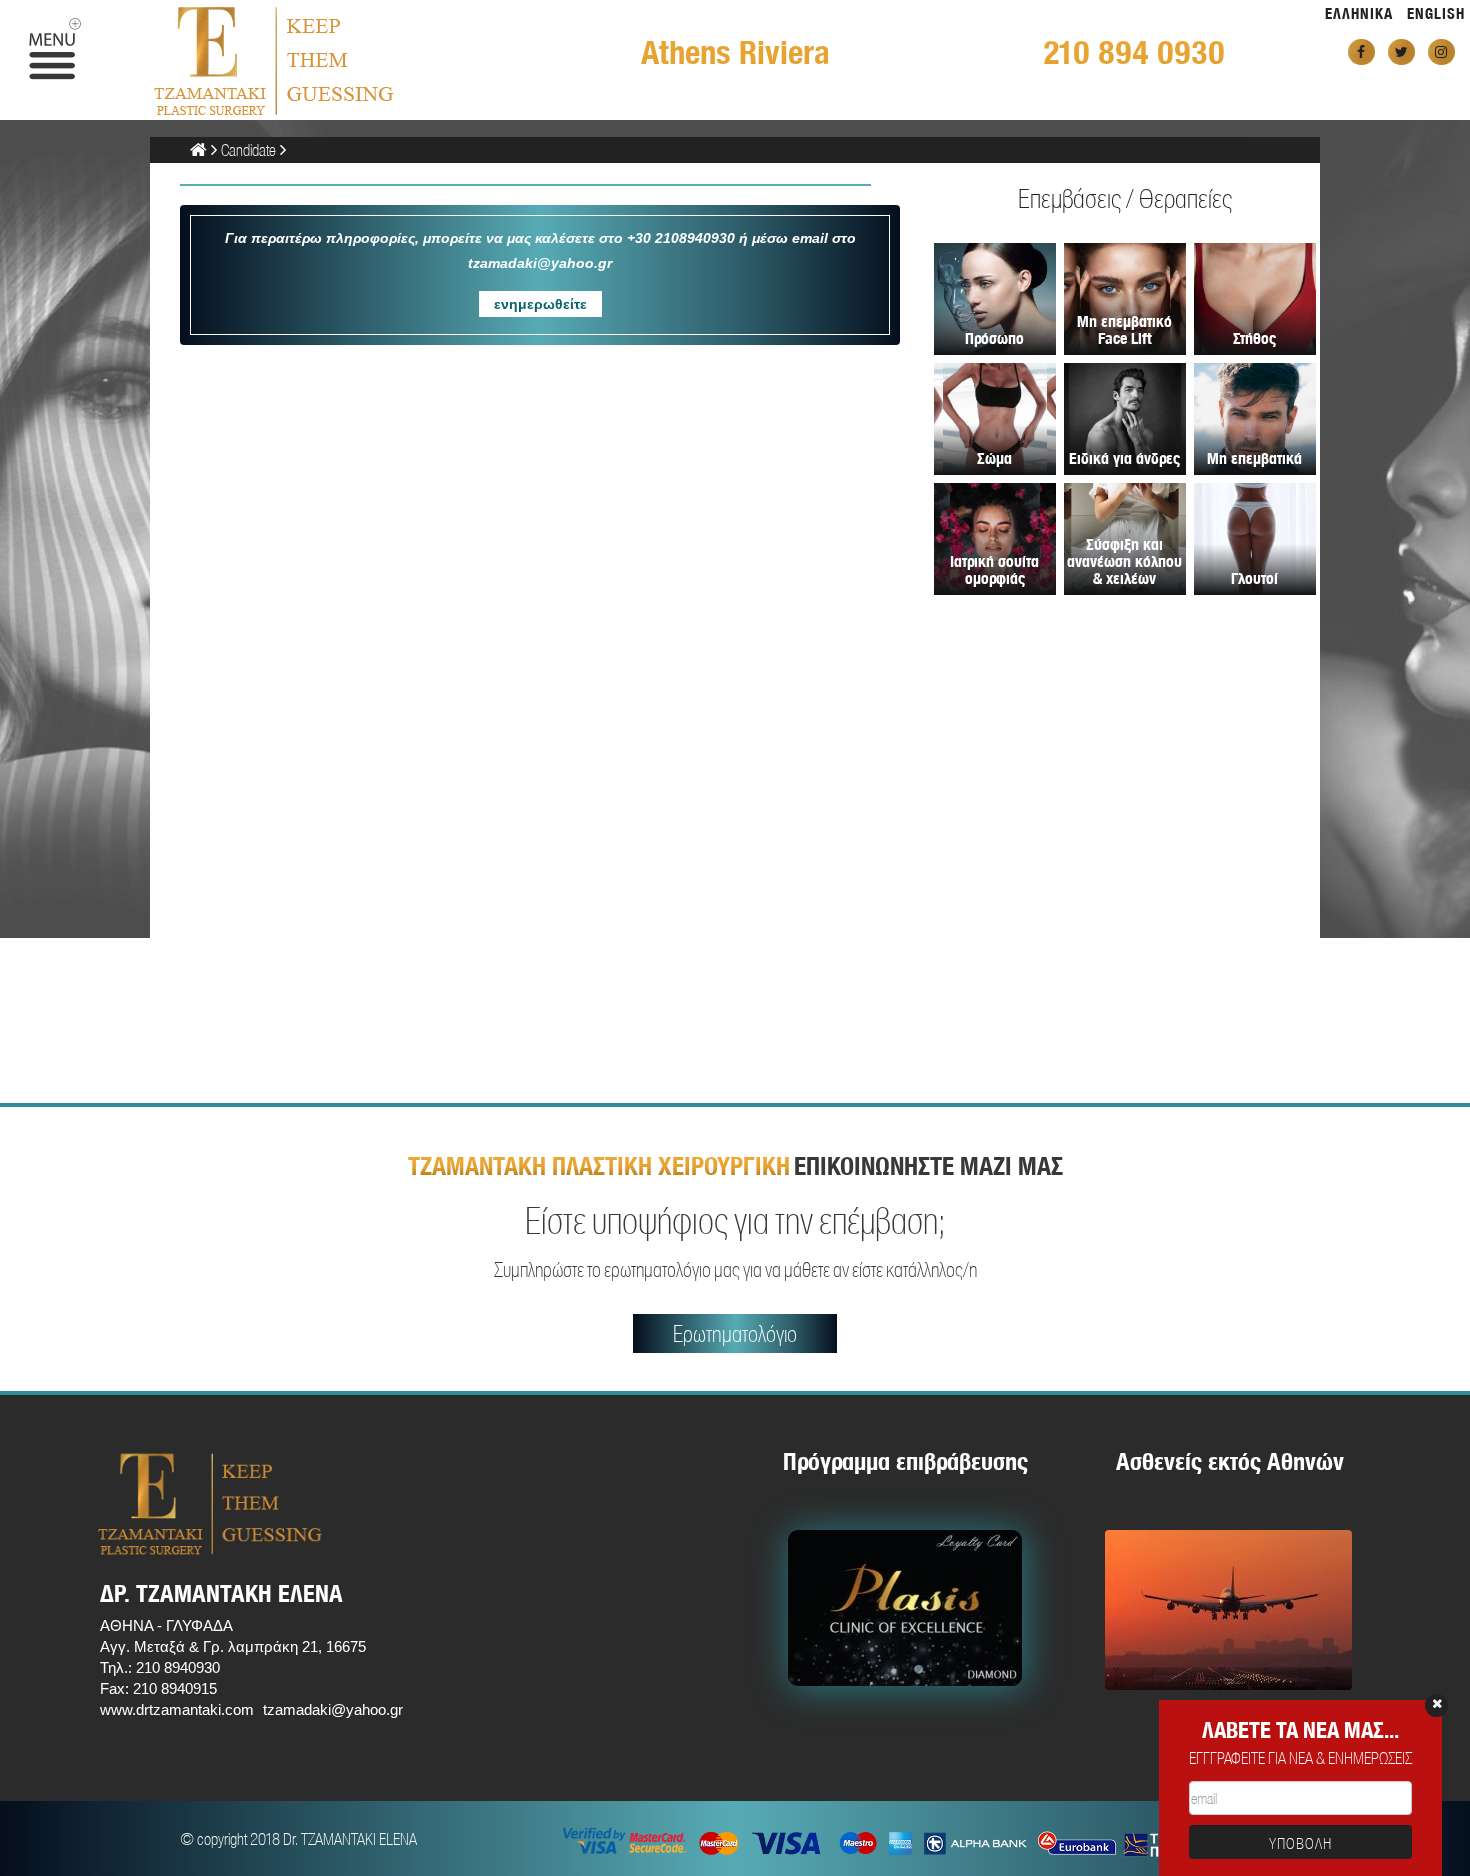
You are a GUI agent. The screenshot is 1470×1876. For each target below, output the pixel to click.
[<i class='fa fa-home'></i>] (198, 149)
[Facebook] (1361, 52)
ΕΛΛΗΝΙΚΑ (1359, 13)
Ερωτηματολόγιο (735, 1333)
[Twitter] (1401, 52)
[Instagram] (1441, 52)
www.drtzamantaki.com (177, 1709)
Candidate (248, 149)
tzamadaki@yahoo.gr (333, 1709)
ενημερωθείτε (540, 304)
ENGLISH (1436, 13)
